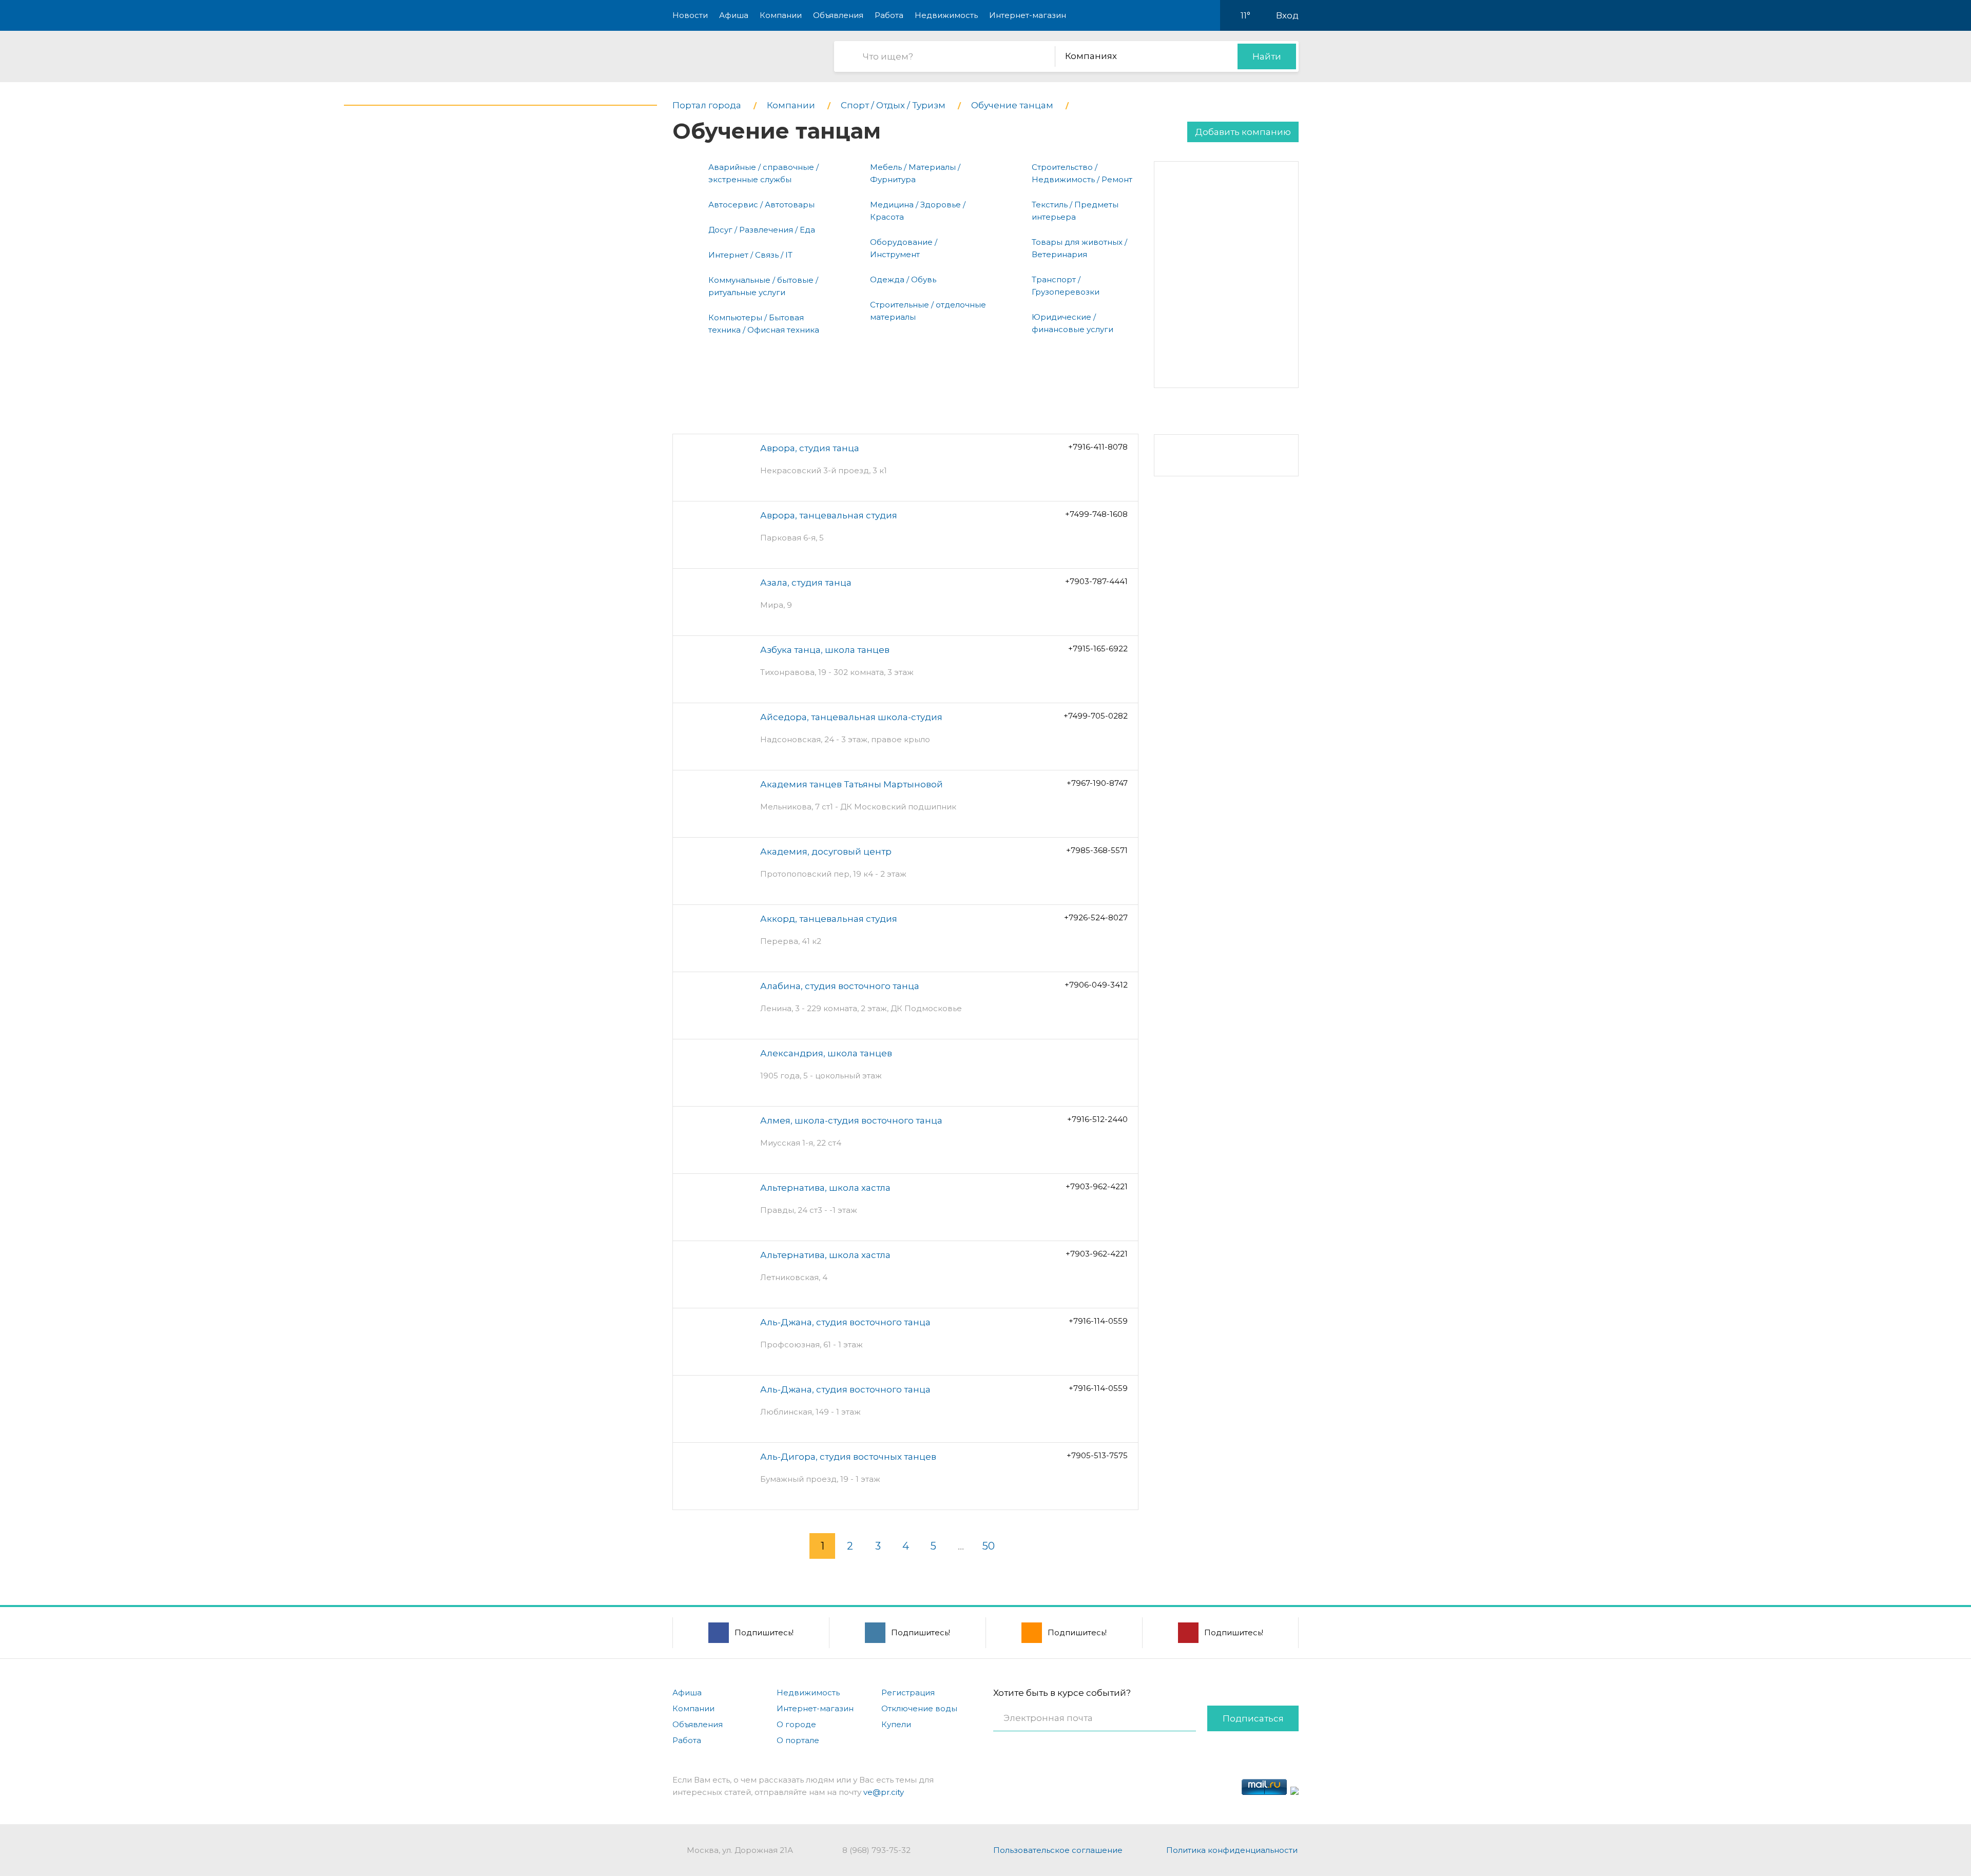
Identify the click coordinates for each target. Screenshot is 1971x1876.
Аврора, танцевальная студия (829, 515)
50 (989, 1546)
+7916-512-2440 (1097, 1119)
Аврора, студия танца (810, 448)
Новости (690, 15)
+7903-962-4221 (1097, 1186)
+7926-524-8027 (1096, 917)
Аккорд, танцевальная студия (829, 919)
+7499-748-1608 (1096, 514)
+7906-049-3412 (1096, 985)
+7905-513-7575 (1097, 1455)
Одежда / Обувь (903, 279)
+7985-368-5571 (1097, 850)
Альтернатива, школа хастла (825, 1188)
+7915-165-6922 (1098, 649)
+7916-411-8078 (1098, 447)
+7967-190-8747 (1097, 783)
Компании (781, 15)
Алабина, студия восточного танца (840, 986)
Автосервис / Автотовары (761, 205)
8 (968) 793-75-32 (876, 1850)
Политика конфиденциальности (1232, 1850)
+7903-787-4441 (1096, 581)
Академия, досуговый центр (826, 852)
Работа (889, 15)
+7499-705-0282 (1096, 716)
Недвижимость (946, 15)
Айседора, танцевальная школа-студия (851, 717)
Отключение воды (919, 1708)
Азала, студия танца (806, 583)
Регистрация (908, 1693)
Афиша (734, 15)
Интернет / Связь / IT (750, 255)
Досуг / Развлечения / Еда (762, 230)
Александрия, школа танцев (826, 1053)
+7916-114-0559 (1098, 1321)
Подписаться (1253, 1718)
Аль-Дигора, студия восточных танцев (848, 1457)
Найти (1267, 56)
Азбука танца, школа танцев (825, 650)
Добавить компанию (1243, 132)
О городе (796, 1724)
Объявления (838, 15)
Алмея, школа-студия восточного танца (851, 1120)
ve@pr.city (884, 1792)
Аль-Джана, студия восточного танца (845, 1322)
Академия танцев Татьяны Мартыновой (852, 784)
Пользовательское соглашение (1058, 1850)
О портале (798, 1740)
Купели (896, 1724)
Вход (1287, 15)
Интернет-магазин (1028, 15)
